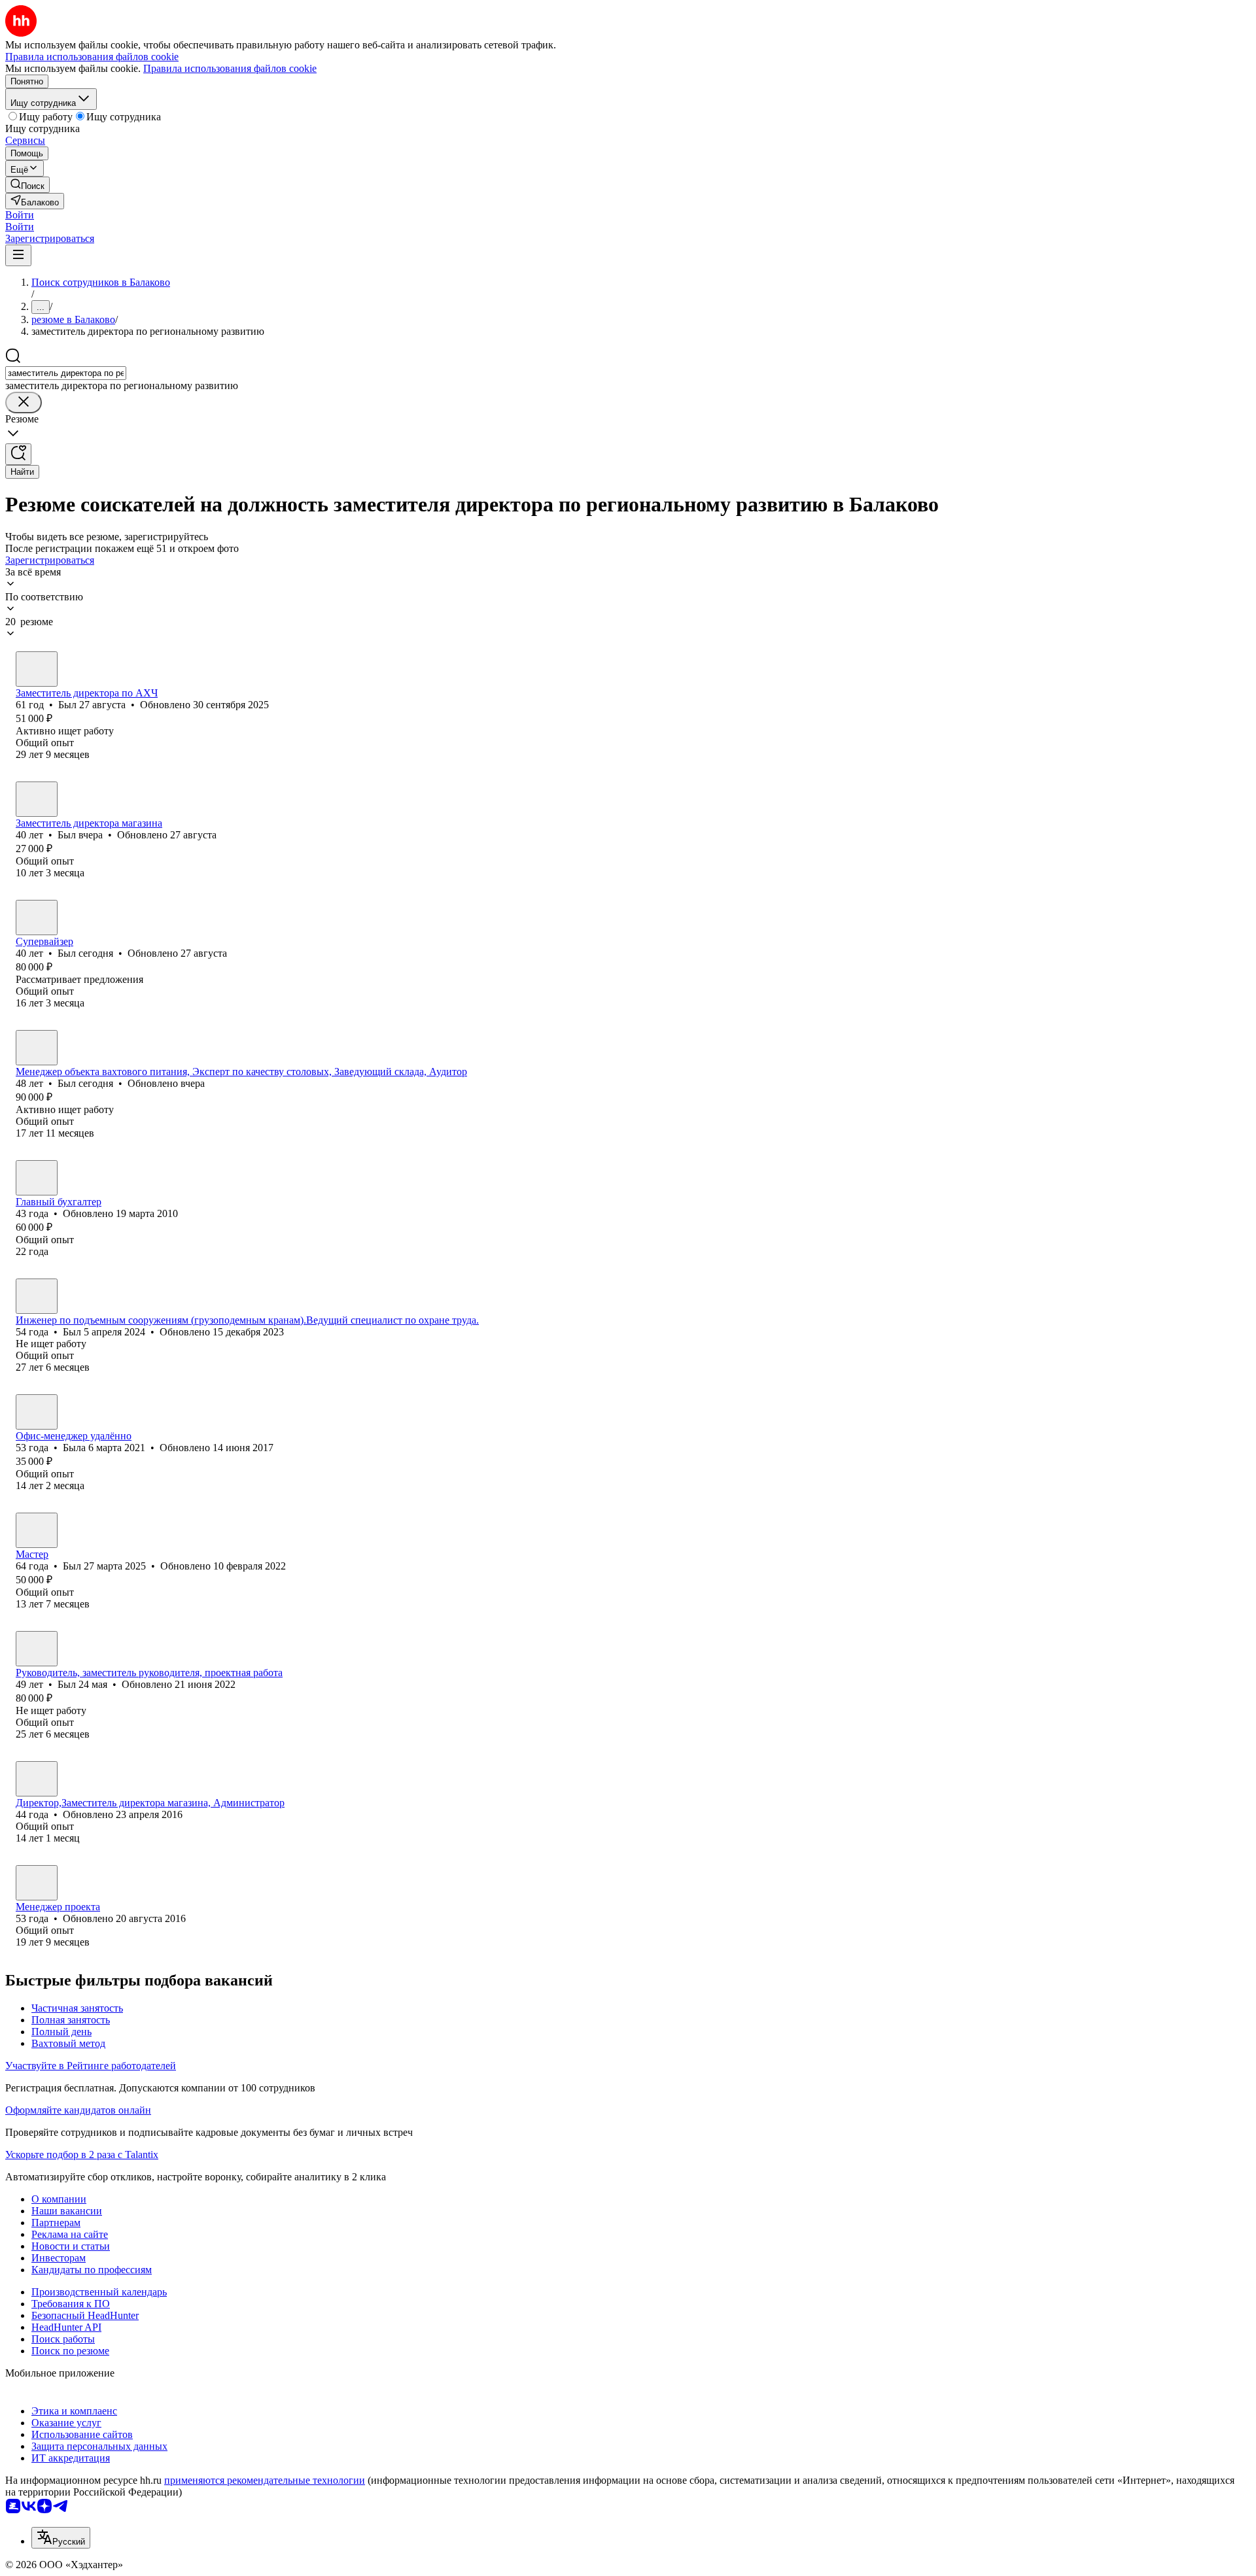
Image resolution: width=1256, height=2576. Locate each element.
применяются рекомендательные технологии (265, 2480)
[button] (20, 215)
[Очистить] (24, 403)
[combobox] (66, 373)
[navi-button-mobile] (18, 255)
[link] (27, 185)
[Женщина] (37, 1412)
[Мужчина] (37, 669)
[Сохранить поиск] (18, 454)
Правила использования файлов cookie (230, 68)
